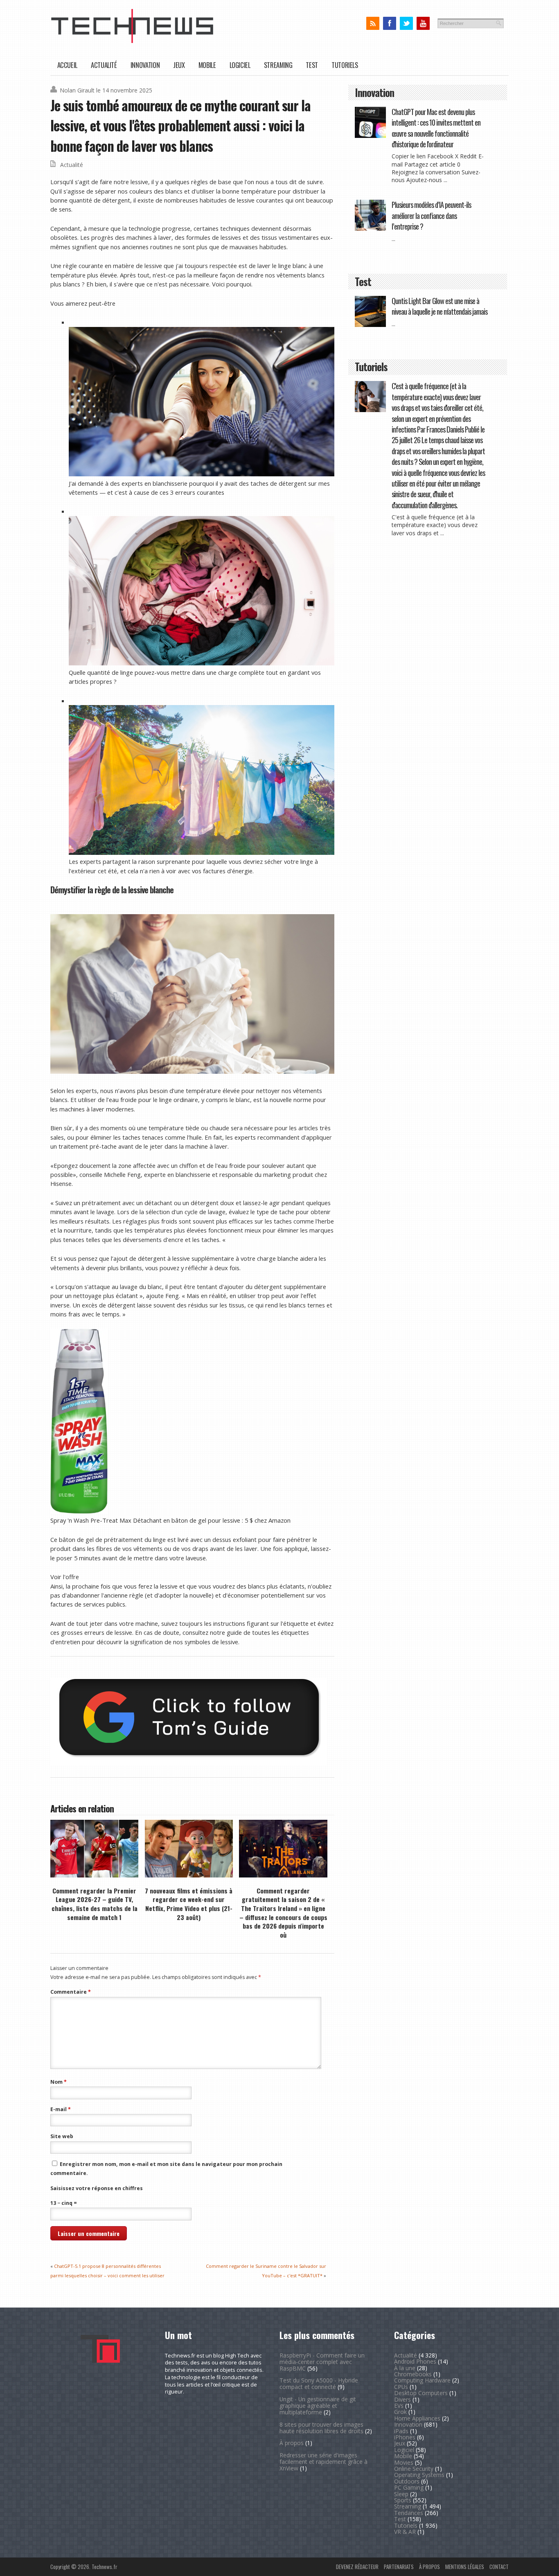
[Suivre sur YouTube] (423, 24)
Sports (403, 2500)
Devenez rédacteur (357, 2567)
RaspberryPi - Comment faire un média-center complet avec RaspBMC (322, 2362)
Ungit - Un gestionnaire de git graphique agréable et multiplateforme (318, 2406)
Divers (402, 2399)
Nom (59, 2082)
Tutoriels (345, 65)
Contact (499, 2567)
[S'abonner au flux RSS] (373, 24)
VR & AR (405, 2532)
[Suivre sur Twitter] (406, 24)
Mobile (207, 65)
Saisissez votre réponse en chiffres (97, 2188)
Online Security (414, 2469)
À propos (292, 2443)
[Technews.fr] (132, 41)
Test (312, 65)
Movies (404, 2462)
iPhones (405, 2437)
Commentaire (71, 1992)
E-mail (61, 2109)
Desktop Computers (421, 2393)
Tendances (409, 2513)
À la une (405, 2368)
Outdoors (407, 2481)
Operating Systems (419, 2475)
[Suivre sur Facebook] (389, 24)
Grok (400, 2412)
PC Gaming (409, 2487)
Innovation (145, 65)
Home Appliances (417, 2418)
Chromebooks (413, 2374)
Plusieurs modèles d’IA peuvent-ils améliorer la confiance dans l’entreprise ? (431, 215)
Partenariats (399, 2567)
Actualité (104, 65)
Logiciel (240, 65)
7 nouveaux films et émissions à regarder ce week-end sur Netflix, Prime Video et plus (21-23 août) (189, 1904)
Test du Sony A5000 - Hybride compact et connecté (319, 2383)
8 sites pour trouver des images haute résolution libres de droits (321, 2428)
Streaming (278, 65)
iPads (401, 2431)
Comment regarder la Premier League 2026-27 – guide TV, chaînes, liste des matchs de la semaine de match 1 (95, 1904)
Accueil (67, 65)
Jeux (179, 65)
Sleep (401, 2494)
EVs (399, 2406)
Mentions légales (465, 2567)
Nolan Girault (77, 90)
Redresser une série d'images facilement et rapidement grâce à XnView (323, 2462)
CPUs (401, 2387)
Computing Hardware (422, 2380)
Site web (62, 2136)
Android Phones (415, 2361)
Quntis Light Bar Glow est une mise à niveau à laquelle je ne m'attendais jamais (440, 306)
